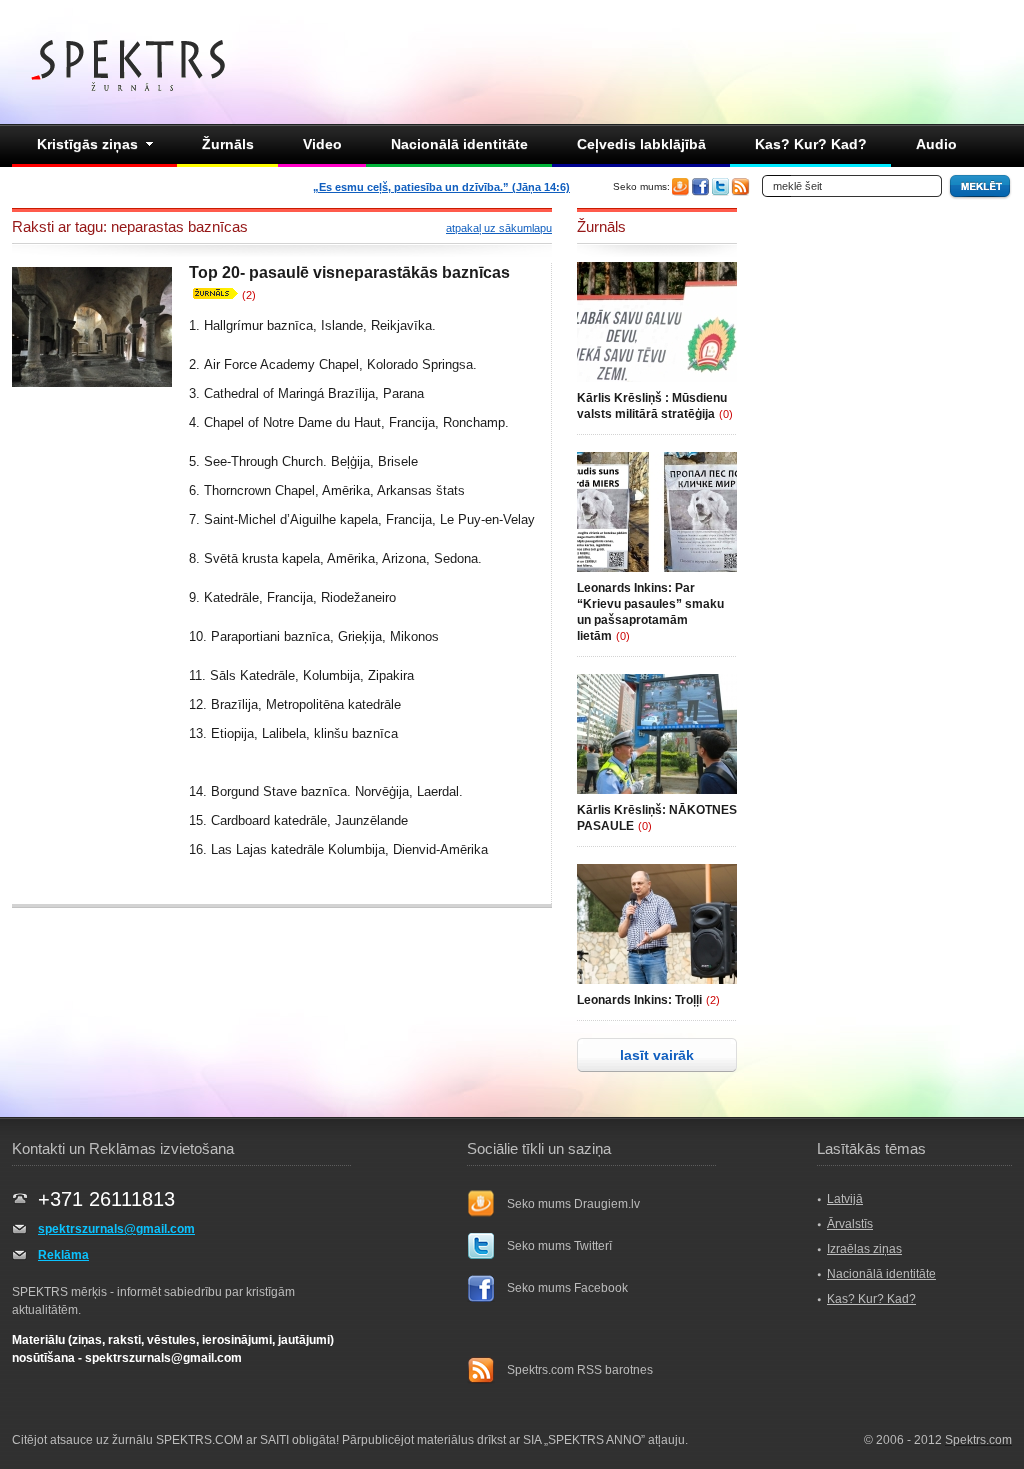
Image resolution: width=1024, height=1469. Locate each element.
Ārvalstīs (850, 1224)
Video (322, 144)
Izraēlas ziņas (864, 1249)
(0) (726, 414)
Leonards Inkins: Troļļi (639, 1000)
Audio (936, 144)
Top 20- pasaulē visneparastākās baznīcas (349, 272)
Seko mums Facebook (567, 1288)
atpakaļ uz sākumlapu (499, 228)
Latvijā (845, 1199)
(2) (249, 295)
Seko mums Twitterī (559, 1246)
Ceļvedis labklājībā (641, 144)
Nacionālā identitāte (459, 144)
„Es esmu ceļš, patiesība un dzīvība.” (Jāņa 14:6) (441, 187)
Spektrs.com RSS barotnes (580, 1370)
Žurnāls (228, 144)
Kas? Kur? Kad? (811, 144)
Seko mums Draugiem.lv (573, 1204)
